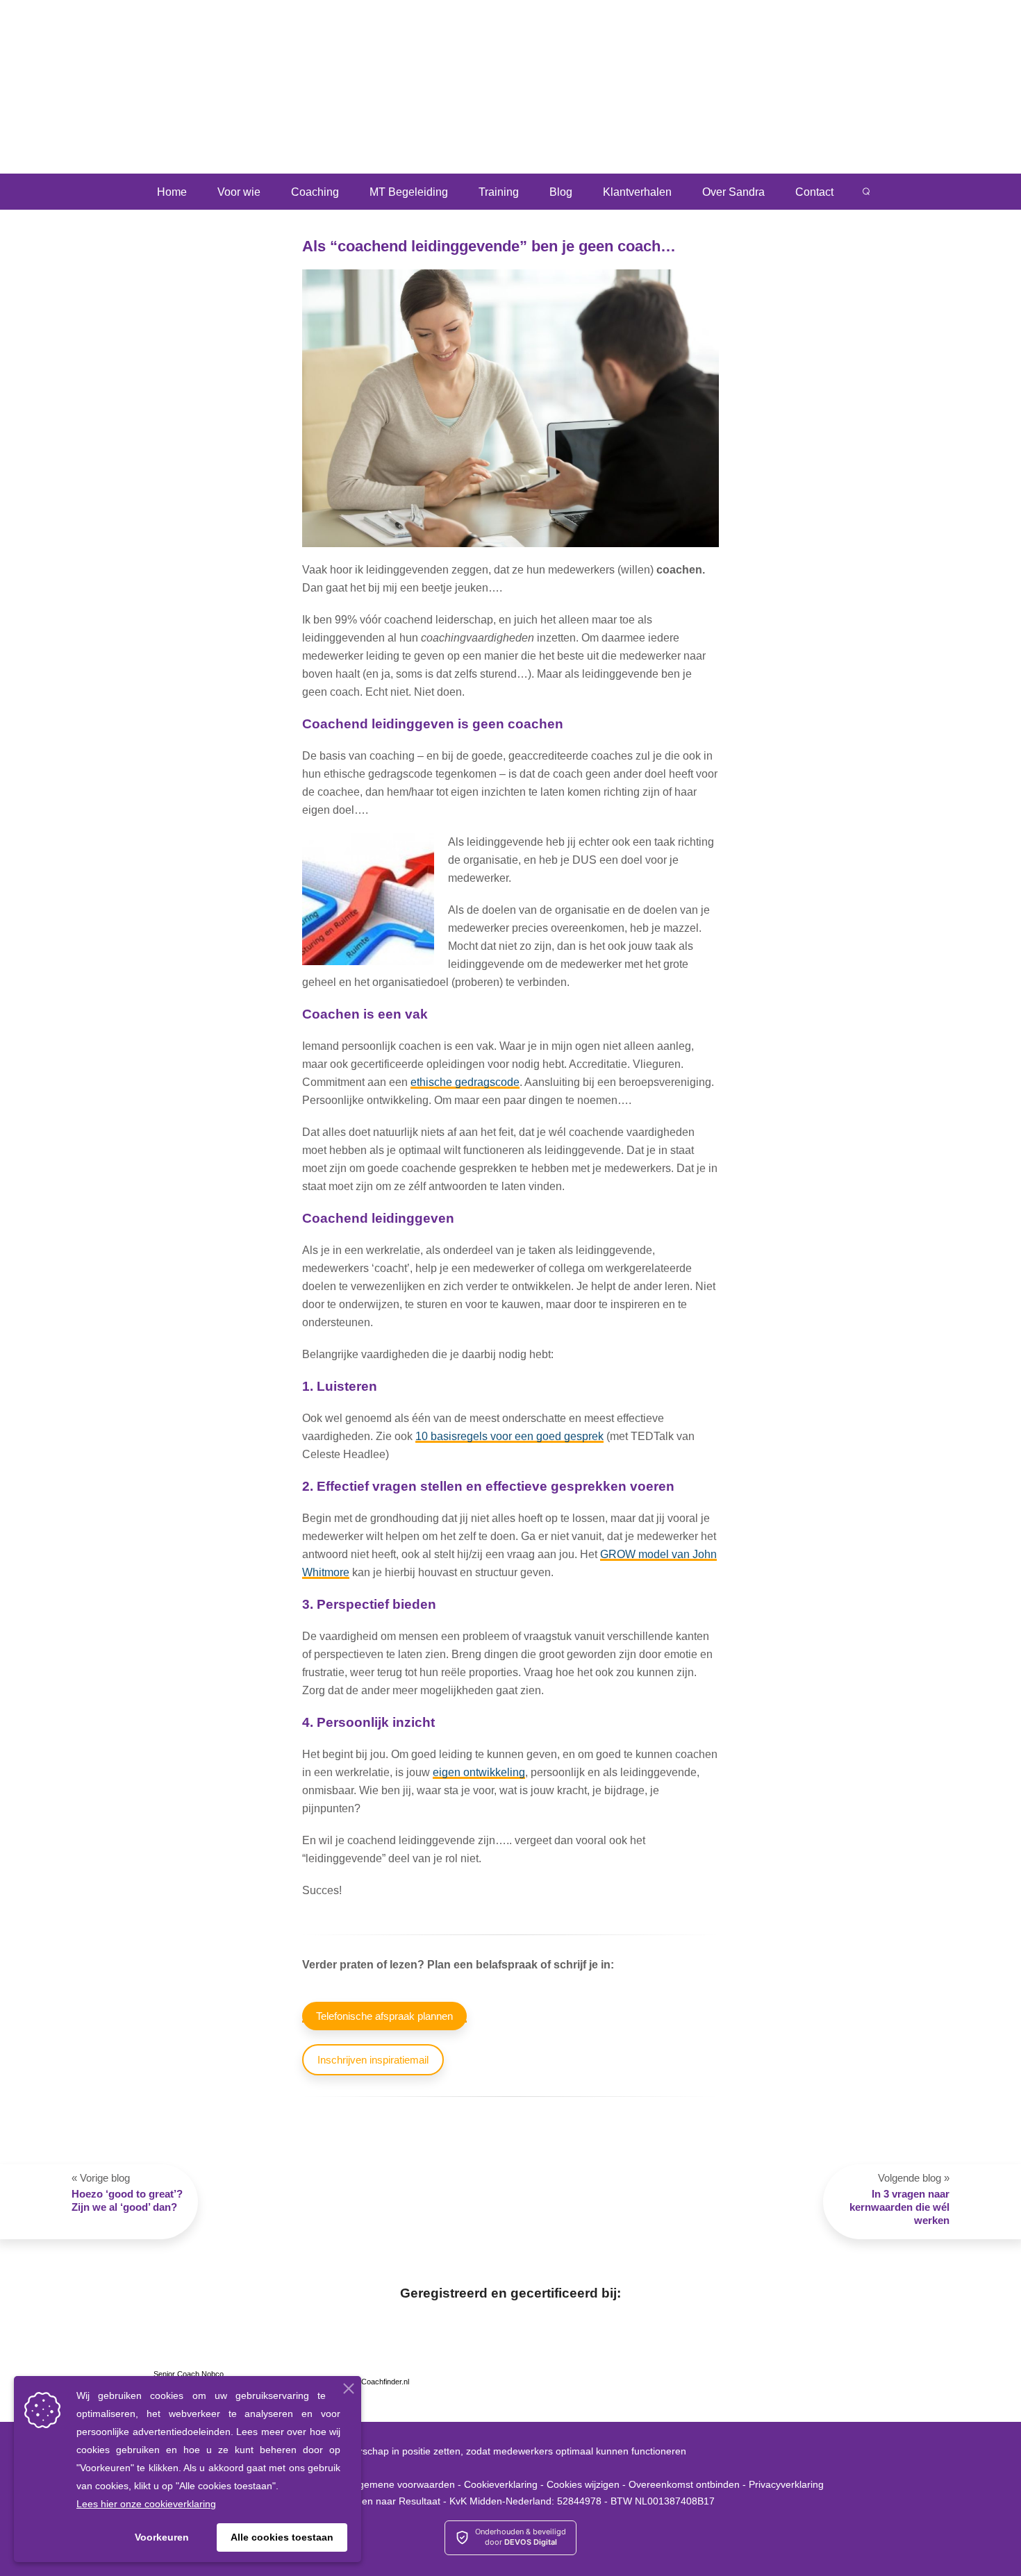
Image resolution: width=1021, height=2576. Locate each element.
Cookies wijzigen (583, 2484)
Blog (561, 192)
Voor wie (239, 192)
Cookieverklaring (501, 2484)
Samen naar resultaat (125, 83)
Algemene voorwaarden (402, 2484)
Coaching (315, 192)
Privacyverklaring (786, 2484)
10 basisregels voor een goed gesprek (509, 1436)
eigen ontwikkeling (479, 1772)
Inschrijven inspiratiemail (373, 2060)
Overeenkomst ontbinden (684, 2484)
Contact (814, 192)
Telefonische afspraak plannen (384, 2016)
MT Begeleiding (409, 192)
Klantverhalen (637, 192)
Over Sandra (733, 192)
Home (172, 192)
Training (499, 192)
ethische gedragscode (465, 1082)
